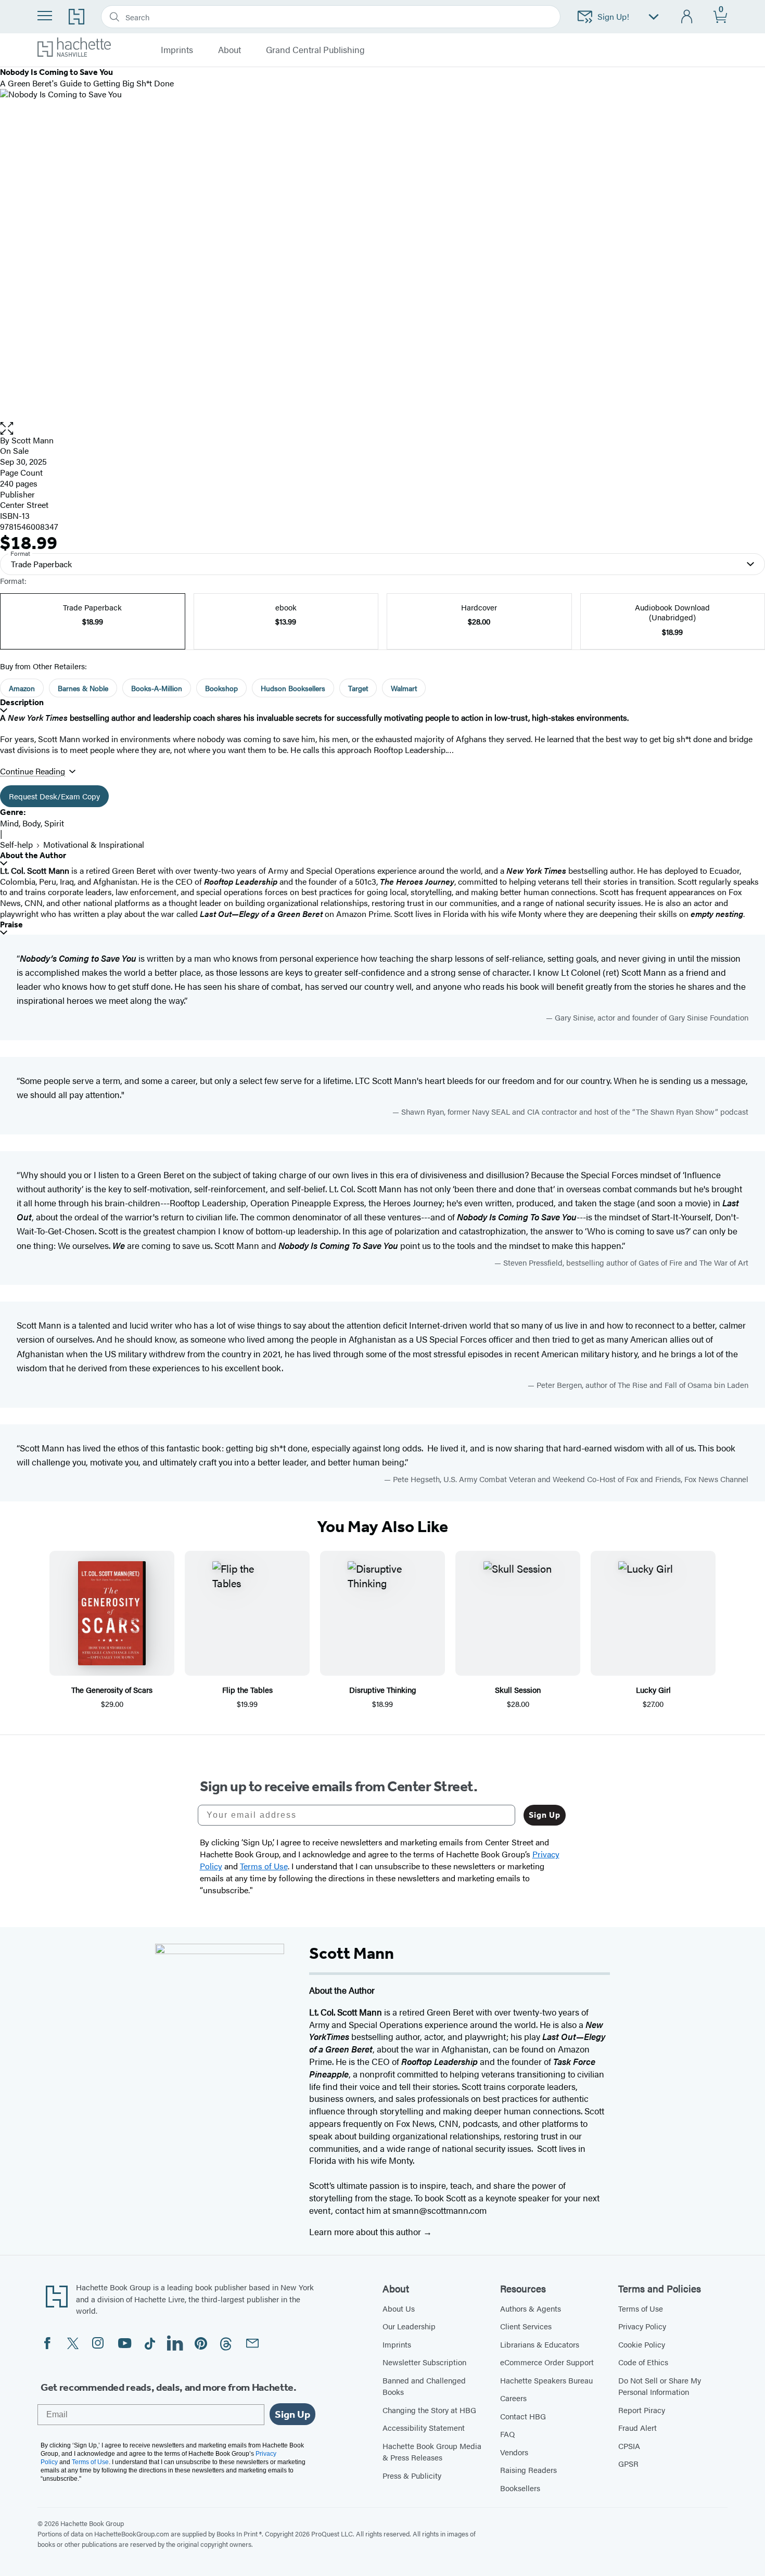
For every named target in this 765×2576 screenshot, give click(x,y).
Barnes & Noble (83, 688)
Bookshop (221, 688)
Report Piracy (642, 2410)
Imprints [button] (177, 50)
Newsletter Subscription (424, 2362)
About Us (399, 2308)
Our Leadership (409, 2326)
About (229, 50)
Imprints (397, 2344)
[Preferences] (654, 17)
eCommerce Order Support (547, 2362)
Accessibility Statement (424, 2427)
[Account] (687, 17)
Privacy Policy (642, 2326)
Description (22, 702)
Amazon (22, 688)
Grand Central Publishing (315, 50)
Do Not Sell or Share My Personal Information (660, 2386)
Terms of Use (641, 2308)
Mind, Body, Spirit (32, 823)
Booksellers (520, 2488)
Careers (513, 2398)
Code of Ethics (643, 2362)
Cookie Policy (642, 2344)
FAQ (507, 2434)
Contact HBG (523, 2416)
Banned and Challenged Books (424, 2386)
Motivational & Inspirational (94, 844)
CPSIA (629, 2446)
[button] (382, 429)
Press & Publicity (412, 2475)
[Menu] (45, 16)
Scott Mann (33, 440)
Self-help (16, 844)
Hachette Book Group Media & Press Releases (432, 2452)
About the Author (33, 855)
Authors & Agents (531, 2308)
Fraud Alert (637, 2427)
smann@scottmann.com (439, 2210)
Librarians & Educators (540, 2344)
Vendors (514, 2452)
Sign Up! (613, 16)
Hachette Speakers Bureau (546, 2380)
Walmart (404, 688)
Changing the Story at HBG (429, 2410)
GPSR (628, 2463)
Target (358, 688)
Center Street (24, 505)
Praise (11, 924)
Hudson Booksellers (293, 688)
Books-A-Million (157, 688)
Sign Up (545, 1815)
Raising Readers (528, 2470)
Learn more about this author (366, 2231)
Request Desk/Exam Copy (54, 796)
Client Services (526, 2326)
